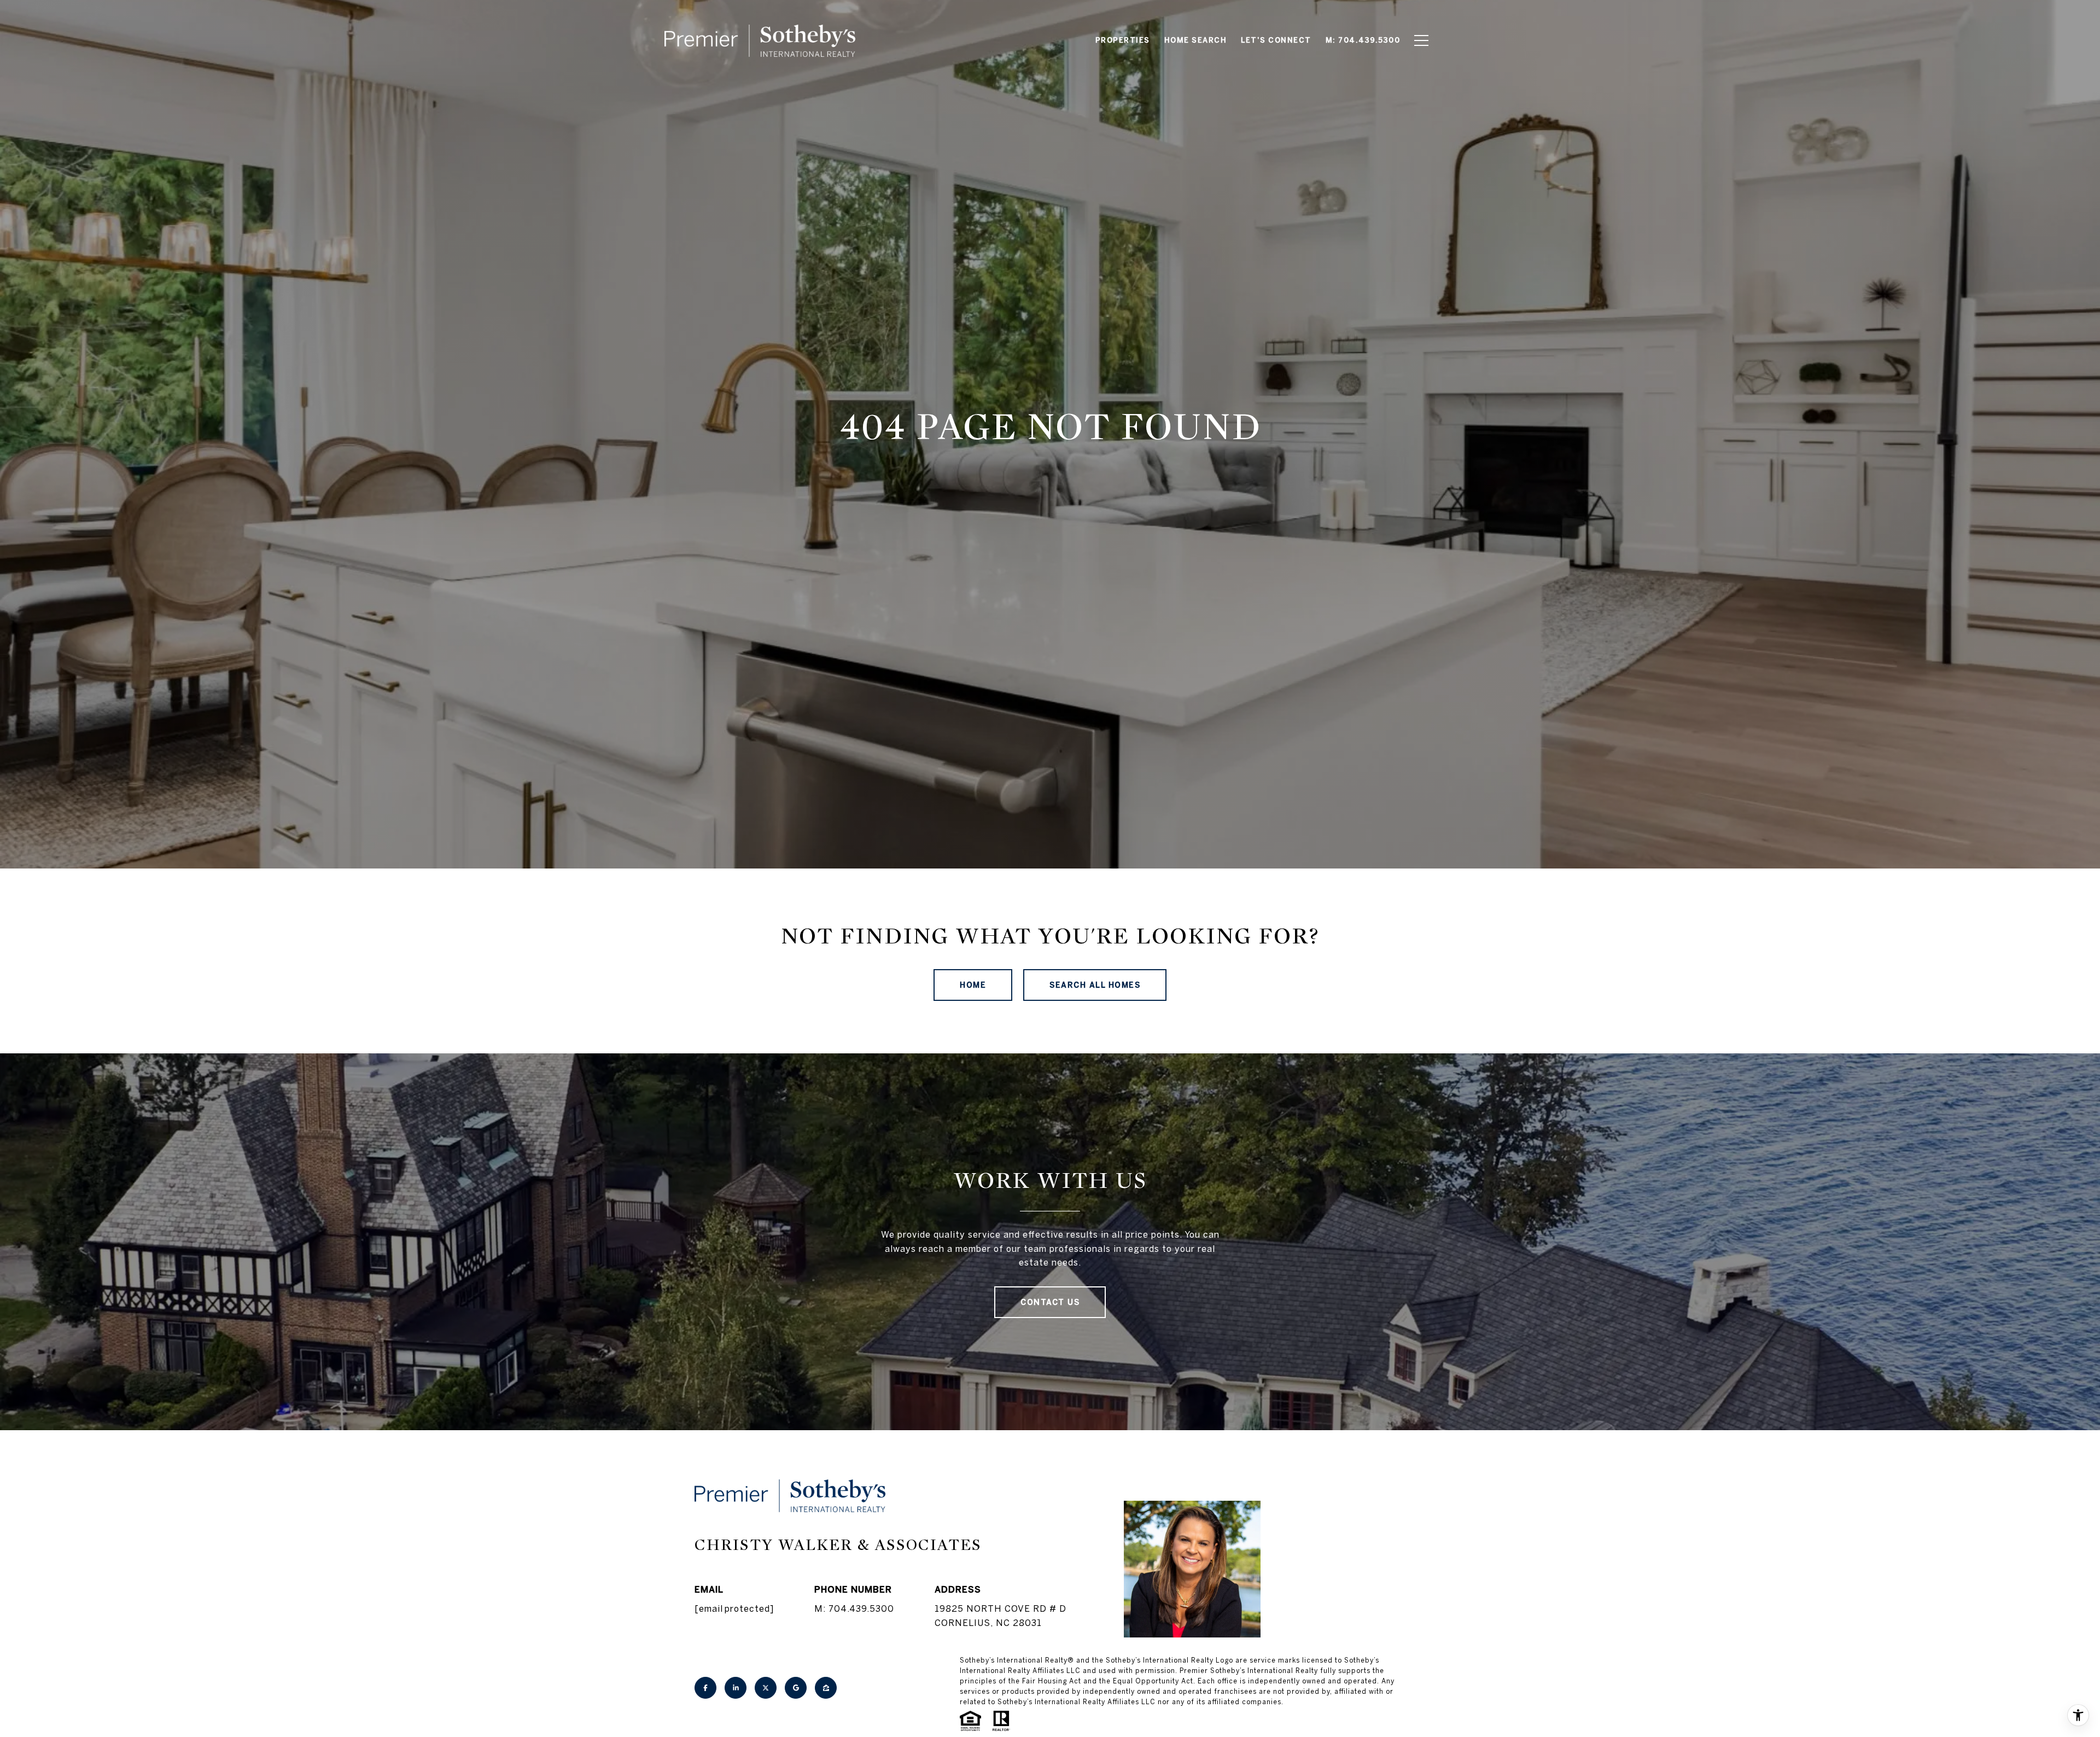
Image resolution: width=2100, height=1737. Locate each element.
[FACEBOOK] (705, 1688)
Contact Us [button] (1050, 1302)
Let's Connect (1276, 40)
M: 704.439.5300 (854, 1608)
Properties (1123, 40)
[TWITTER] (766, 1688)
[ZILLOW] (826, 1688)
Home (973, 985)
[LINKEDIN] (736, 1688)
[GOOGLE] (796, 1688)
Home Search (1196, 40)
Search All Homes (1095, 985)
